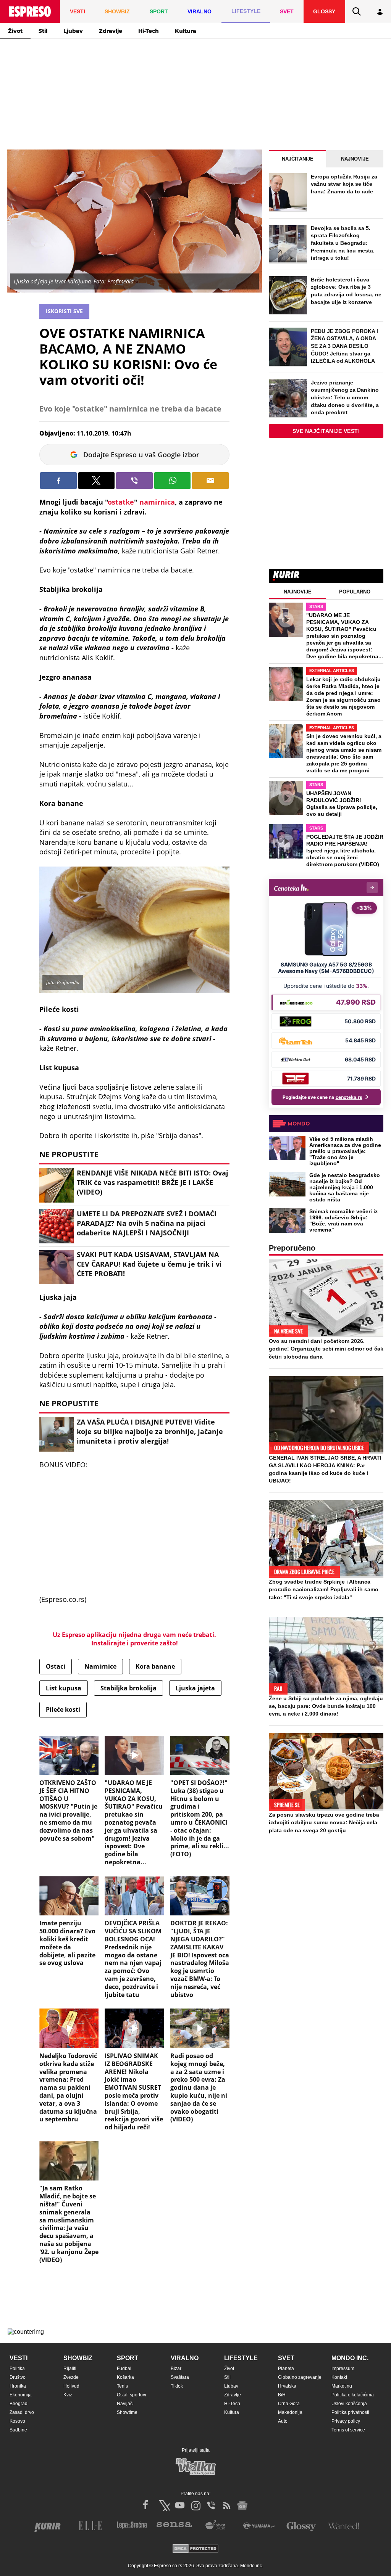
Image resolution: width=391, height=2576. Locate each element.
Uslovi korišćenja (349, 2404)
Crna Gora (289, 2404)
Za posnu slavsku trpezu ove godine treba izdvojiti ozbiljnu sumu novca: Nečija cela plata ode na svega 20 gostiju (324, 1822)
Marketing (342, 2386)
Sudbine (18, 2430)
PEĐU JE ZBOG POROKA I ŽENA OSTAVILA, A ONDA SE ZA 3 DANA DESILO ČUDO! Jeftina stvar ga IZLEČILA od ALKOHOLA (344, 346)
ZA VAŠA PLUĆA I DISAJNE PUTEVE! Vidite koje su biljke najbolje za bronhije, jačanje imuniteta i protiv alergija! (150, 1431)
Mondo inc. (350, 2358)
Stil (43, 31)
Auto (283, 2421)
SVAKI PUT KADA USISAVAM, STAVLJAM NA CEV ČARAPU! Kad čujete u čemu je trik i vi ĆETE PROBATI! (149, 1264)
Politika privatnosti (350, 2412)
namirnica (157, 502)
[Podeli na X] (97, 481)
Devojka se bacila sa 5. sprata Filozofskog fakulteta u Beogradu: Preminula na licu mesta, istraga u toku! (343, 243)
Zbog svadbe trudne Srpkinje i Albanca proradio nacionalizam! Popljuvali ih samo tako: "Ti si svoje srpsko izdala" (324, 1589)
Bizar (176, 2369)
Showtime (127, 2412)
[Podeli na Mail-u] (210, 481)
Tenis (122, 2386)
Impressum (343, 2369)
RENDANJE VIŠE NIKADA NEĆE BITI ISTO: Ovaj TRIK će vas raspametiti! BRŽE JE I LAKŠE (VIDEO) (153, 1182)
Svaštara (180, 2377)
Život (15, 31)
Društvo (18, 2377)
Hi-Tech (149, 31)
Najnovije (355, 159)
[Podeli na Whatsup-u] (173, 481)
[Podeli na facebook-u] (58, 481)
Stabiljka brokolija (128, 1688)
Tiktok (177, 2386)
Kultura (186, 31)
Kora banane (155, 1666)
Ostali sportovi (132, 2395)
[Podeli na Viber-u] (134, 481)
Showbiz (78, 2358)
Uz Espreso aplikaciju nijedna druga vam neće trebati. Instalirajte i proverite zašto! (134, 1639)
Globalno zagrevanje (300, 2377)
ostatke (121, 502)
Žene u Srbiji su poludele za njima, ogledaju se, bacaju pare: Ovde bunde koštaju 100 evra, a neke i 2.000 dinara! (326, 1706)
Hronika (18, 2386)
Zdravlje (111, 31)
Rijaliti (70, 2369)
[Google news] (242, 2505)
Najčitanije (298, 159)
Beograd (19, 2404)
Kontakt (339, 2377)
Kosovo (17, 2421)
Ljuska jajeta (195, 1688)
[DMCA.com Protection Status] (195, 2549)
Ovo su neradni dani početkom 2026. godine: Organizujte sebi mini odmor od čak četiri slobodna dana (326, 1349)
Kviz (68, 2395)
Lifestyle (241, 2358)
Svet (286, 2358)
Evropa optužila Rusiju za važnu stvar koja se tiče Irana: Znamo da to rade (344, 184)
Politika (17, 2369)
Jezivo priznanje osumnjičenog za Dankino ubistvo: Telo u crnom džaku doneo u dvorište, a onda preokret (345, 397)
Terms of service (348, 2430)
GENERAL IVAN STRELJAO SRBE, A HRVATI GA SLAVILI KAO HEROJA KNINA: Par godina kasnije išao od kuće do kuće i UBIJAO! (325, 1469)
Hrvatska (287, 2386)
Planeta (286, 2369)
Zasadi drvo (22, 2412)
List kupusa (64, 1688)
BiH (282, 2395)
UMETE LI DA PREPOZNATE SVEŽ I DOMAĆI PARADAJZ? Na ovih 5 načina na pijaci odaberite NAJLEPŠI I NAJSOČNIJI (147, 1223)
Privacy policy (346, 2421)
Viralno (185, 2358)
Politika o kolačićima (353, 2395)
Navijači (125, 2404)
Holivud (71, 2386)
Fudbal (124, 2369)
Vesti (19, 2358)
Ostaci (56, 1666)
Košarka (125, 2377)
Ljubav (73, 31)
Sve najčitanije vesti (326, 431)
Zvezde (71, 2377)
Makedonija (290, 2412)
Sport (128, 2358)
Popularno (355, 592)
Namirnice (100, 1666)
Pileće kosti (63, 1709)
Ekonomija (21, 2395)
